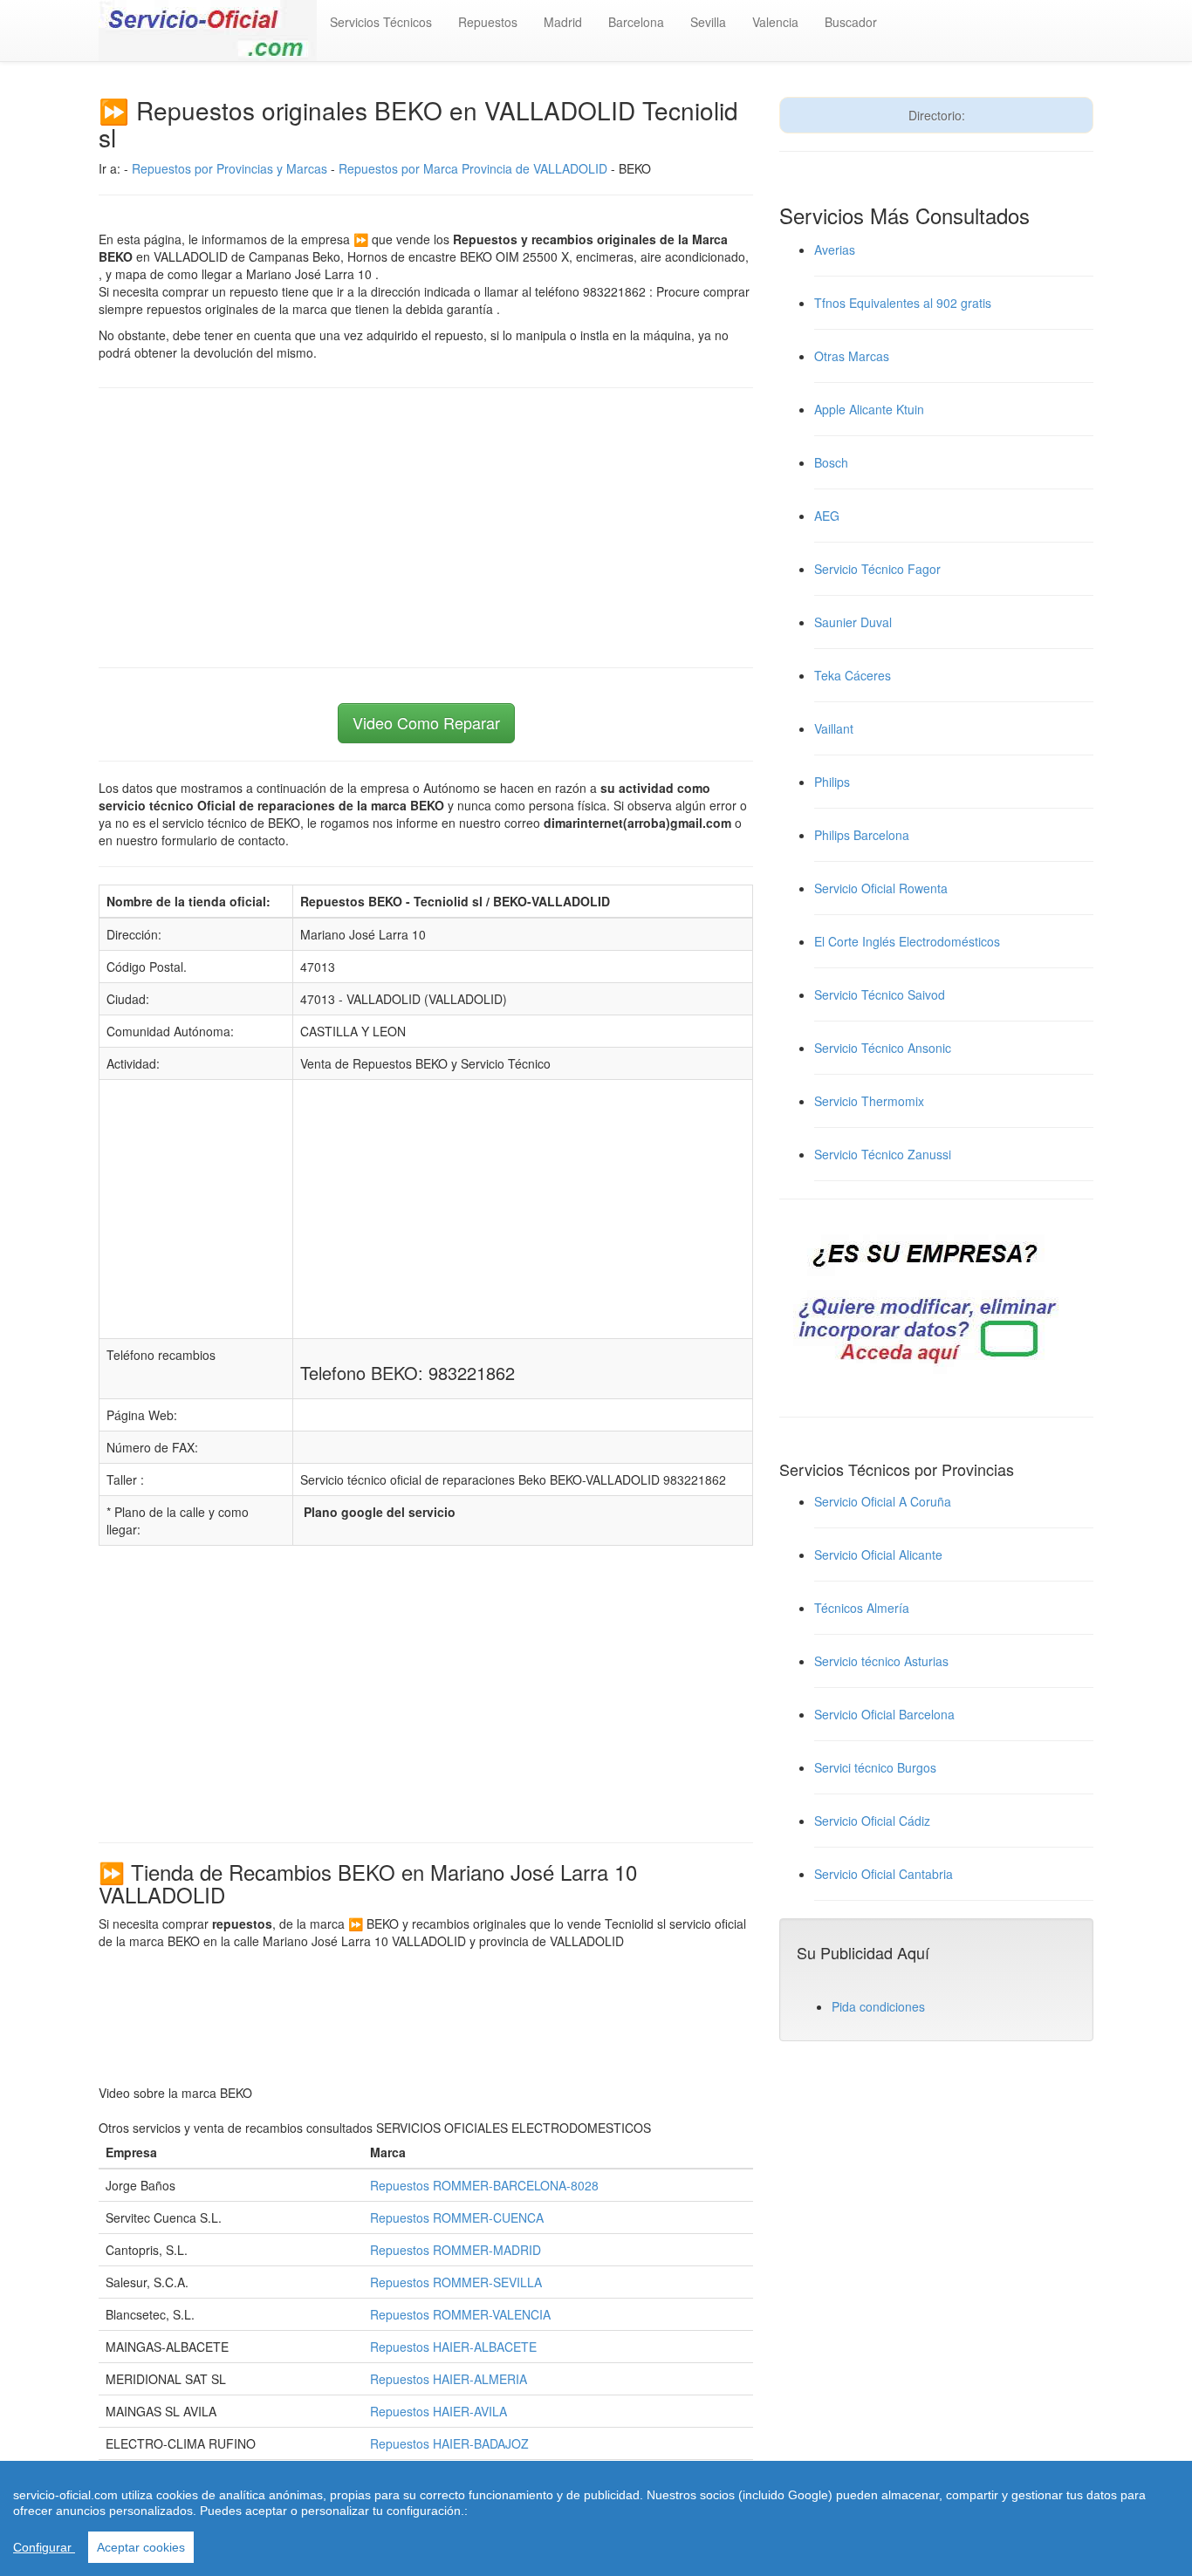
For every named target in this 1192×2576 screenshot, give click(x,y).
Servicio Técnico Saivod (880, 994)
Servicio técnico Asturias (881, 1661)
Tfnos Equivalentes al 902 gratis (903, 303)
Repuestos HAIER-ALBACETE (453, 2347)
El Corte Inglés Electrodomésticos (907, 941)
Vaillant (834, 728)
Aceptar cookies (141, 2547)
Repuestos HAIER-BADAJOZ (449, 2443)
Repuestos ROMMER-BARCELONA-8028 (484, 2185)
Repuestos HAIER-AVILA (438, 2411)
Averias (835, 249)
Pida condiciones (878, 2006)
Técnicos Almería (862, 1608)
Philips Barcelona (862, 835)
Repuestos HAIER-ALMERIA (449, 2379)
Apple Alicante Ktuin (869, 409)
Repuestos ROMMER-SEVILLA (456, 2282)
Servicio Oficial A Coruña (883, 1501)
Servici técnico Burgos (875, 1767)
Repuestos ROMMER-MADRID (456, 2250)
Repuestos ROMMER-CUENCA (457, 2217)
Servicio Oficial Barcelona (884, 1714)
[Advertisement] (426, 528)
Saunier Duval (853, 622)
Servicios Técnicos (381, 22)
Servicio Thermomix (869, 1101)
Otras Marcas (852, 356)
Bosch (831, 462)
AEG (827, 516)
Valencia (775, 22)
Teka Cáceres (853, 675)
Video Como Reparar (426, 722)
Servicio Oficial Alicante (878, 1554)
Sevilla (708, 22)
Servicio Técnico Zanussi (883, 1154)
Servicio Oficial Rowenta (881, 888)
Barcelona (636, 22)
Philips (832, 782)
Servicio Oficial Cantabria (884, 1874)
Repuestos (488, 22)
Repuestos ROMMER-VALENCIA (460, 2314)
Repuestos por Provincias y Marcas (229, 168)
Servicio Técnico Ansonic (883, 1048)
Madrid (563, 22)
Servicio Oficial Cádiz (872, 1821)
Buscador (851, 22)
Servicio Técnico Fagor (877, 569)
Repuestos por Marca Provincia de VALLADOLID (473, 168)
